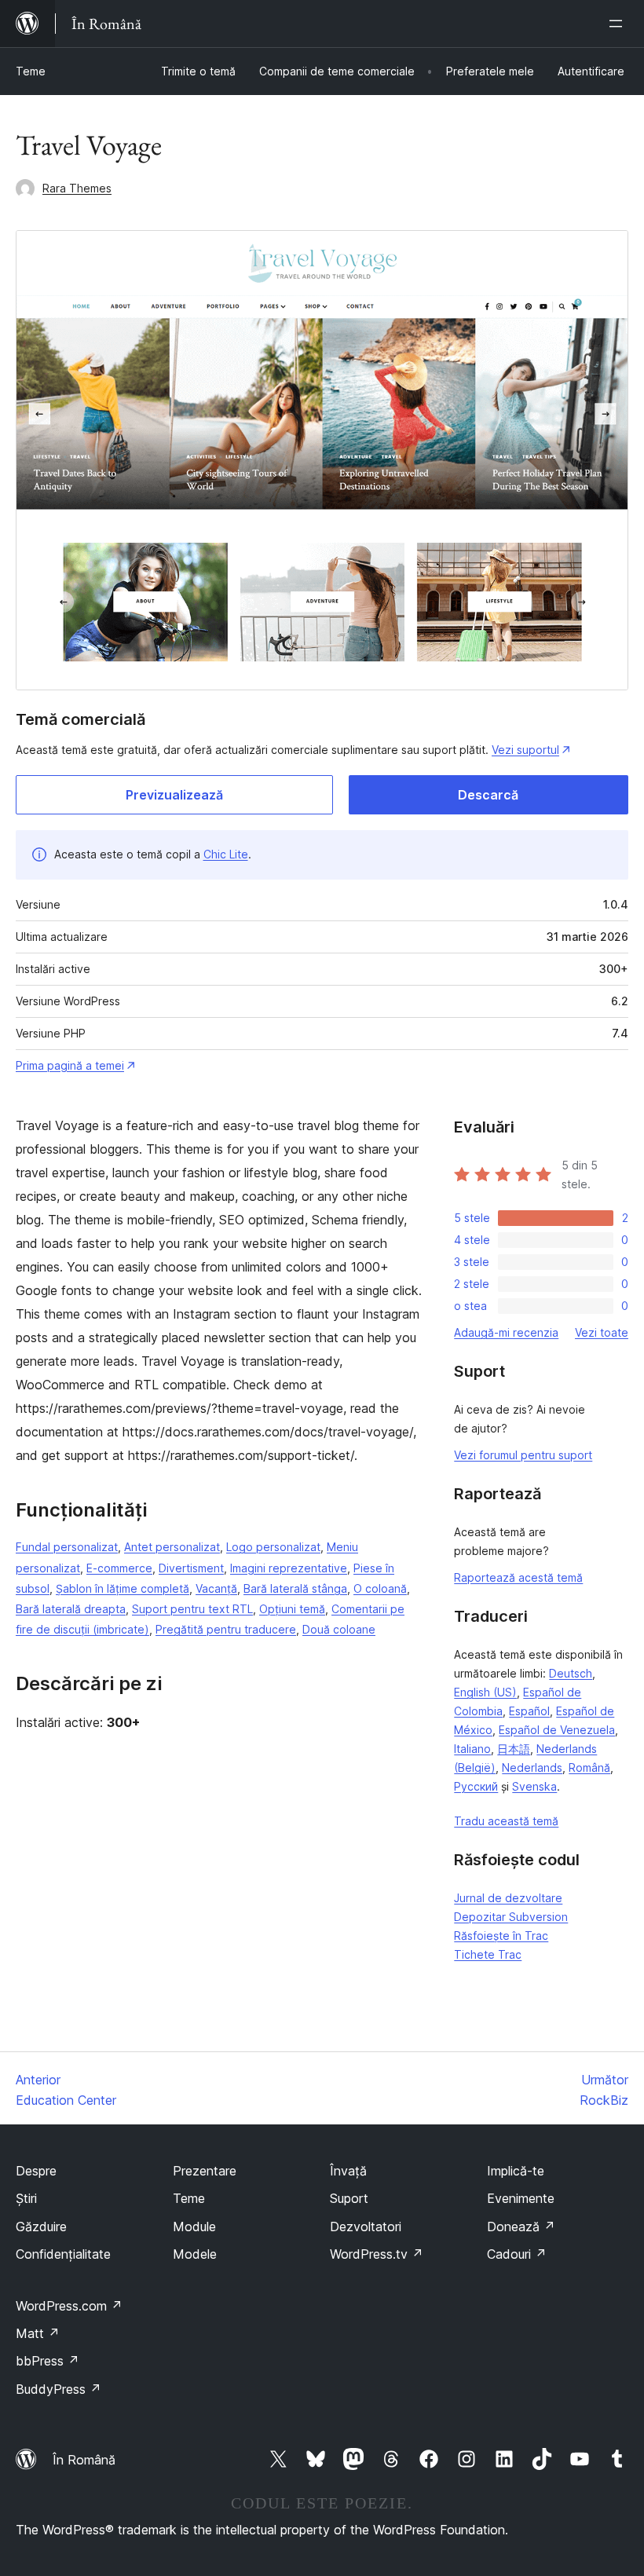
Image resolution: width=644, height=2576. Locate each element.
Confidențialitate (63, 2254)
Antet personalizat (172, 1547)
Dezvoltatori (366, 2227)
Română (589, 1767)
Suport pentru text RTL (192, 1609)
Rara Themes (77, 188)
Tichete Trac (488, 1954)
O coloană (380, 1588)
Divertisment (191, 1568)
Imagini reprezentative (289, 1568)
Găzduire (41, 2227)
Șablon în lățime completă (123, 1588)
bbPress (48, 2361)
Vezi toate (602, 1332)
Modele (195, 2254)
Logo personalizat (273, 1547)
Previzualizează (174, 795)
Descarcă (488, 795)
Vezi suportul (525, 750)
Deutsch (571, 1673)
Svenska (534, 1786)
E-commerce (119, 1568)
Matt (38, 2333)
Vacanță (216, 1588)
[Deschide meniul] (619, 24)
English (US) (485, 1692)
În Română (84, 2460)
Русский (476, 1786)
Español (529, 1711)
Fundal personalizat (67, 1547)
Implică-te (516, 2171)
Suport (349, 2198)
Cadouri (517, 2254)
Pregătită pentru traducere (226, 1629)
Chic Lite (226, 854)
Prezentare (205, 2171)
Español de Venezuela (557, 1730)
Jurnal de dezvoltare (508, 1898)
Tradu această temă (506, 1821)
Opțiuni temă (292, 1609)
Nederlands (532, 1767)
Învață (348, 2171)
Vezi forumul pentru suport (523, 1455)
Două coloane (339, 1629)
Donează (521, 2227)
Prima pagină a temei (70, 1065)
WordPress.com (69, 2306)
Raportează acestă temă (518, 1577)
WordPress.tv (377, 2254)
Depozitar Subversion (511, 1917)
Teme (31, 71)
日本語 (514, 1749)
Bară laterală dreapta (71, 1609)
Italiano (472, 1749)
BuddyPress (59, 2389)
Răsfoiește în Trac (501, 1936)
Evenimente (521, 2198)
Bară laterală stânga (295, 1588)
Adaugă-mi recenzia (506, 1332)
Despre (36, 2171)
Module (194, 2227)
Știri (26, 2198)
